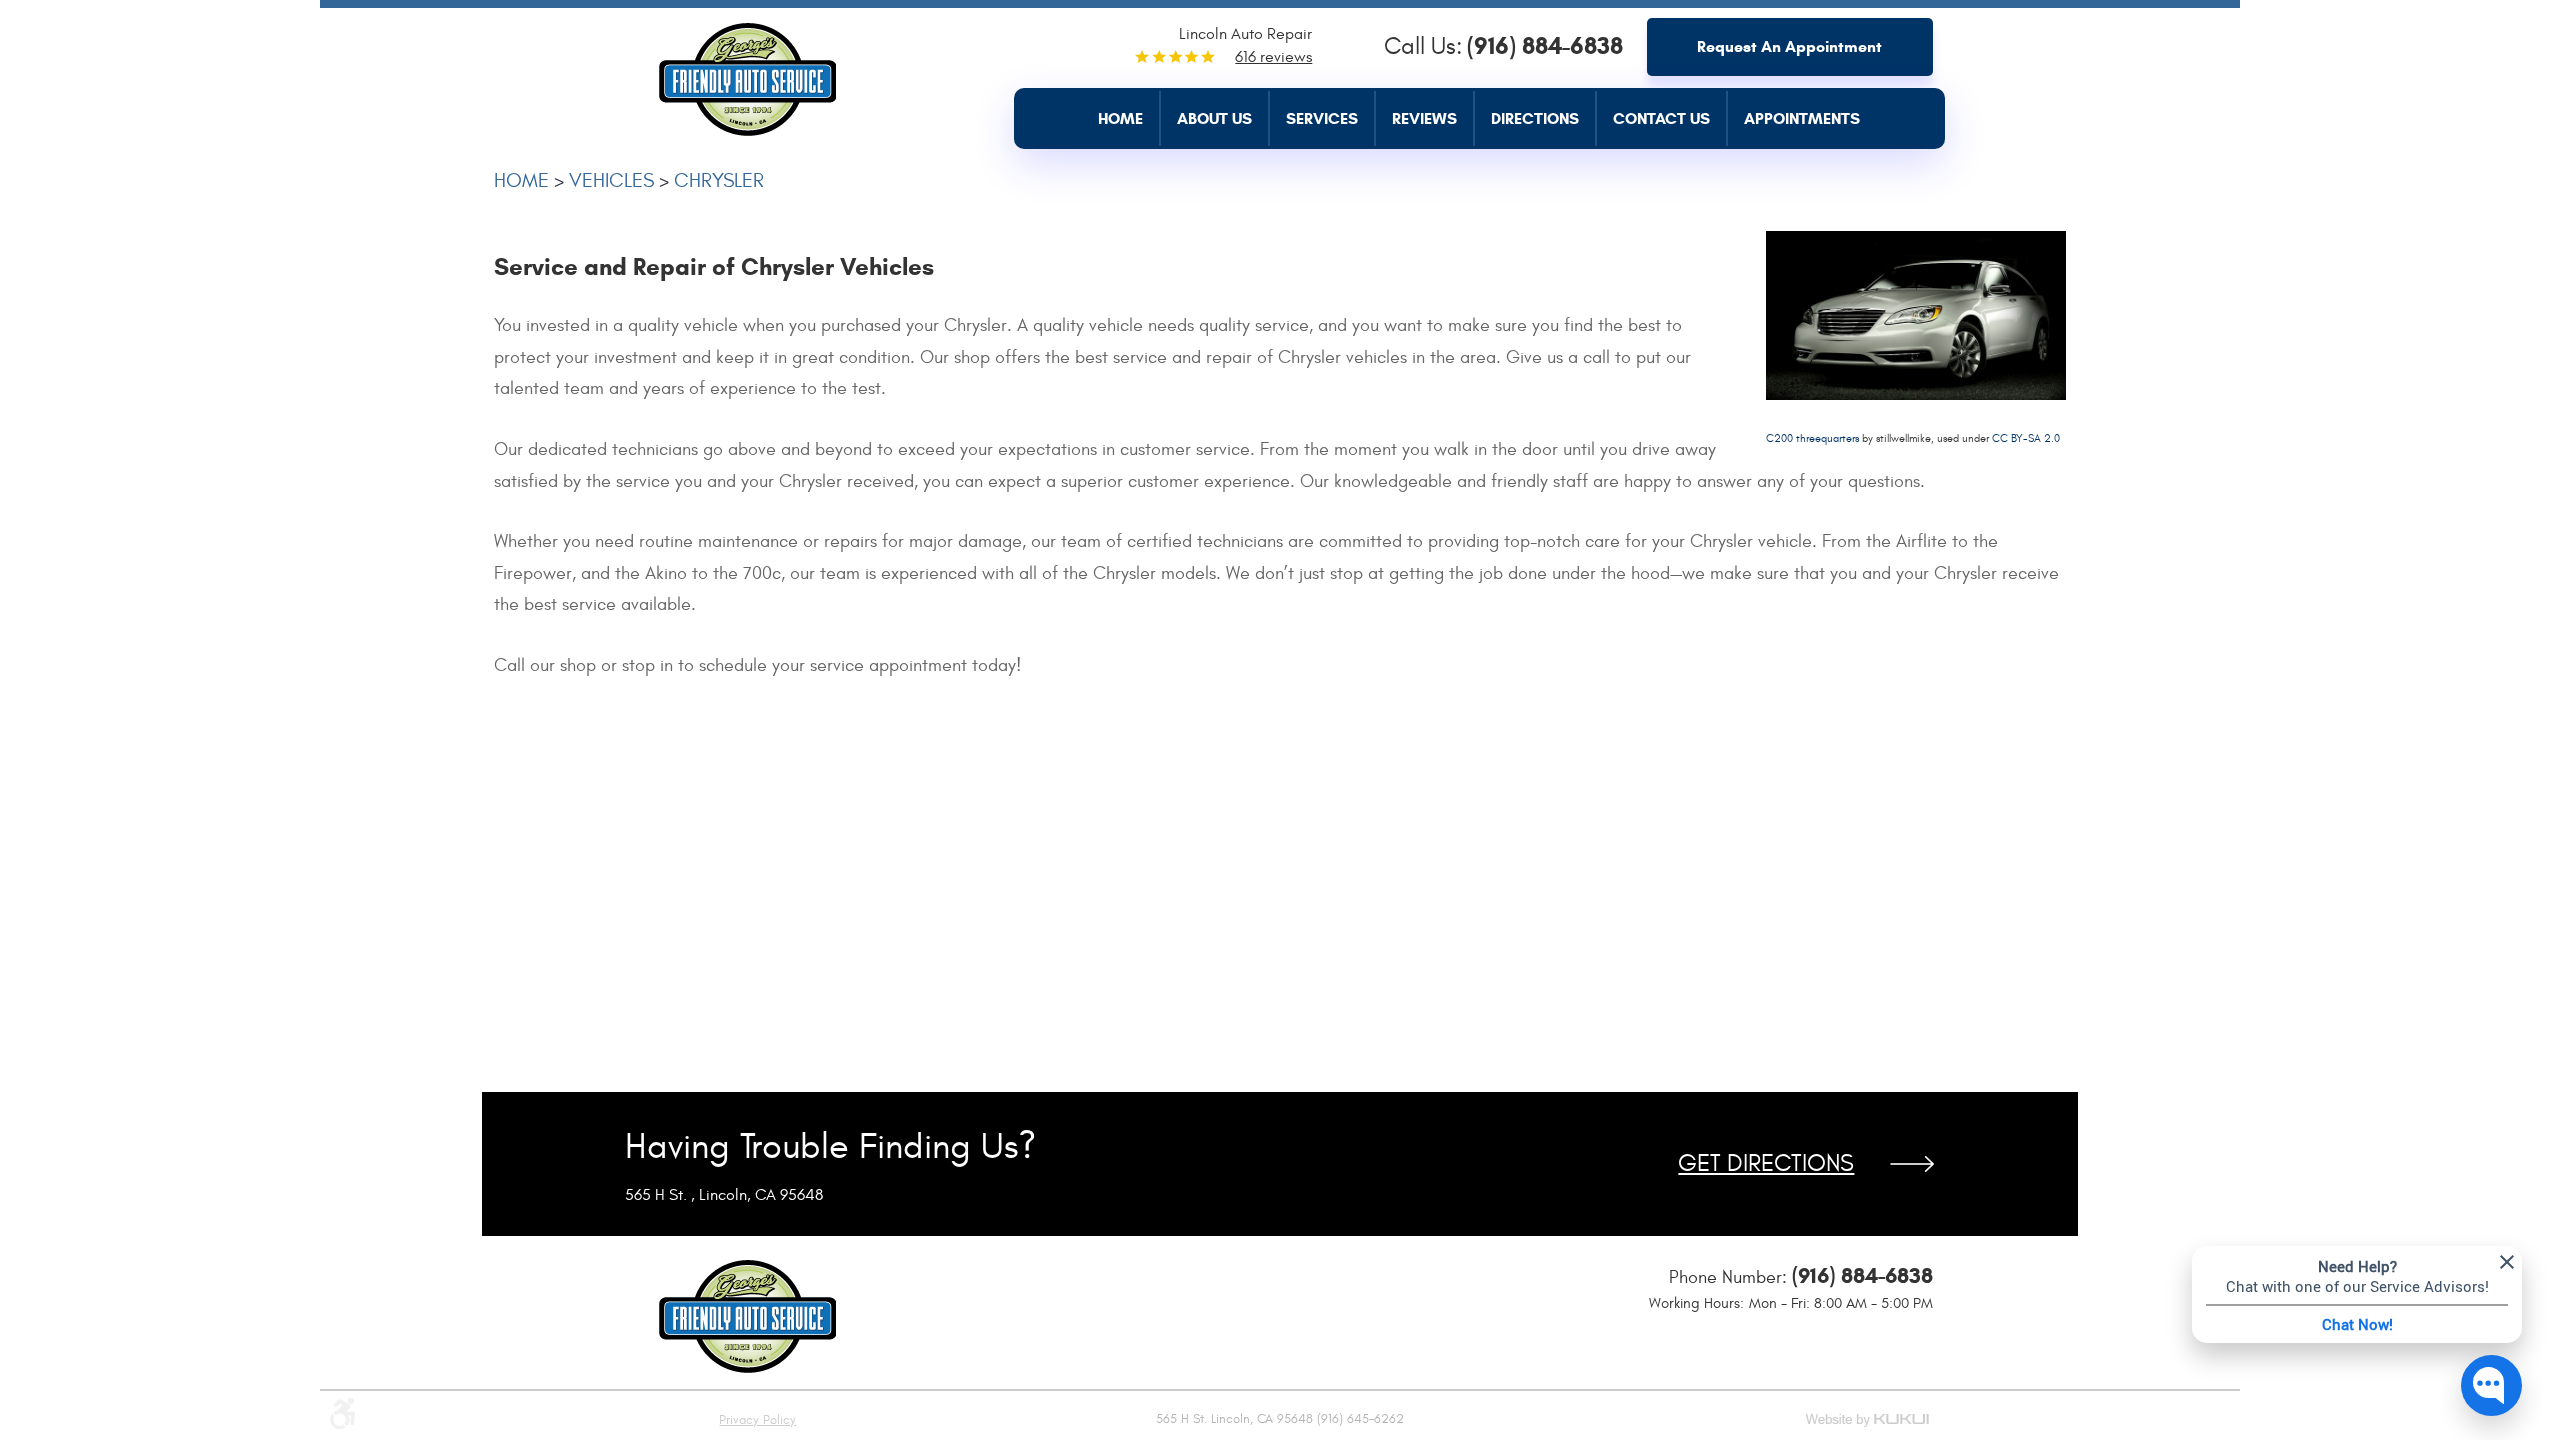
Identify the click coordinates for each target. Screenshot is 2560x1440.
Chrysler (719, 180)
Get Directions (1766, 1164)
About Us (1214, 118)
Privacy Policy (757, 1420)
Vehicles (611, 180)
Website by (1869, 1421)
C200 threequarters (1812, 438)
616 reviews (1273, 57)
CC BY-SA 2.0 (2026, 438)
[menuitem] (1129, 118)
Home (1120, 118)
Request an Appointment (1789, 46)
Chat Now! (2357, 1324)
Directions (1535, 118)
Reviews (1424, 118)
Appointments (1802, 118)
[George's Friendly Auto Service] (748, 74)
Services (1322, 118)
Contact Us (1661, 118)
